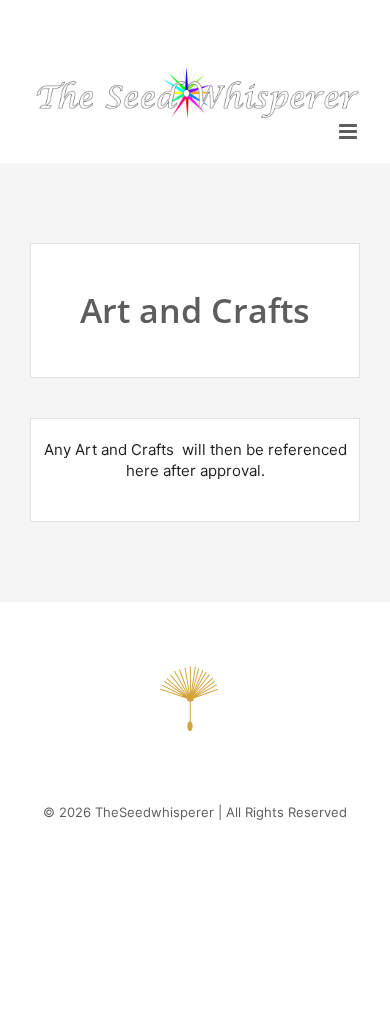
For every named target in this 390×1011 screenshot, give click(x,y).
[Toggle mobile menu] (349, 131)
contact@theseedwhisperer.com (195, 22)
